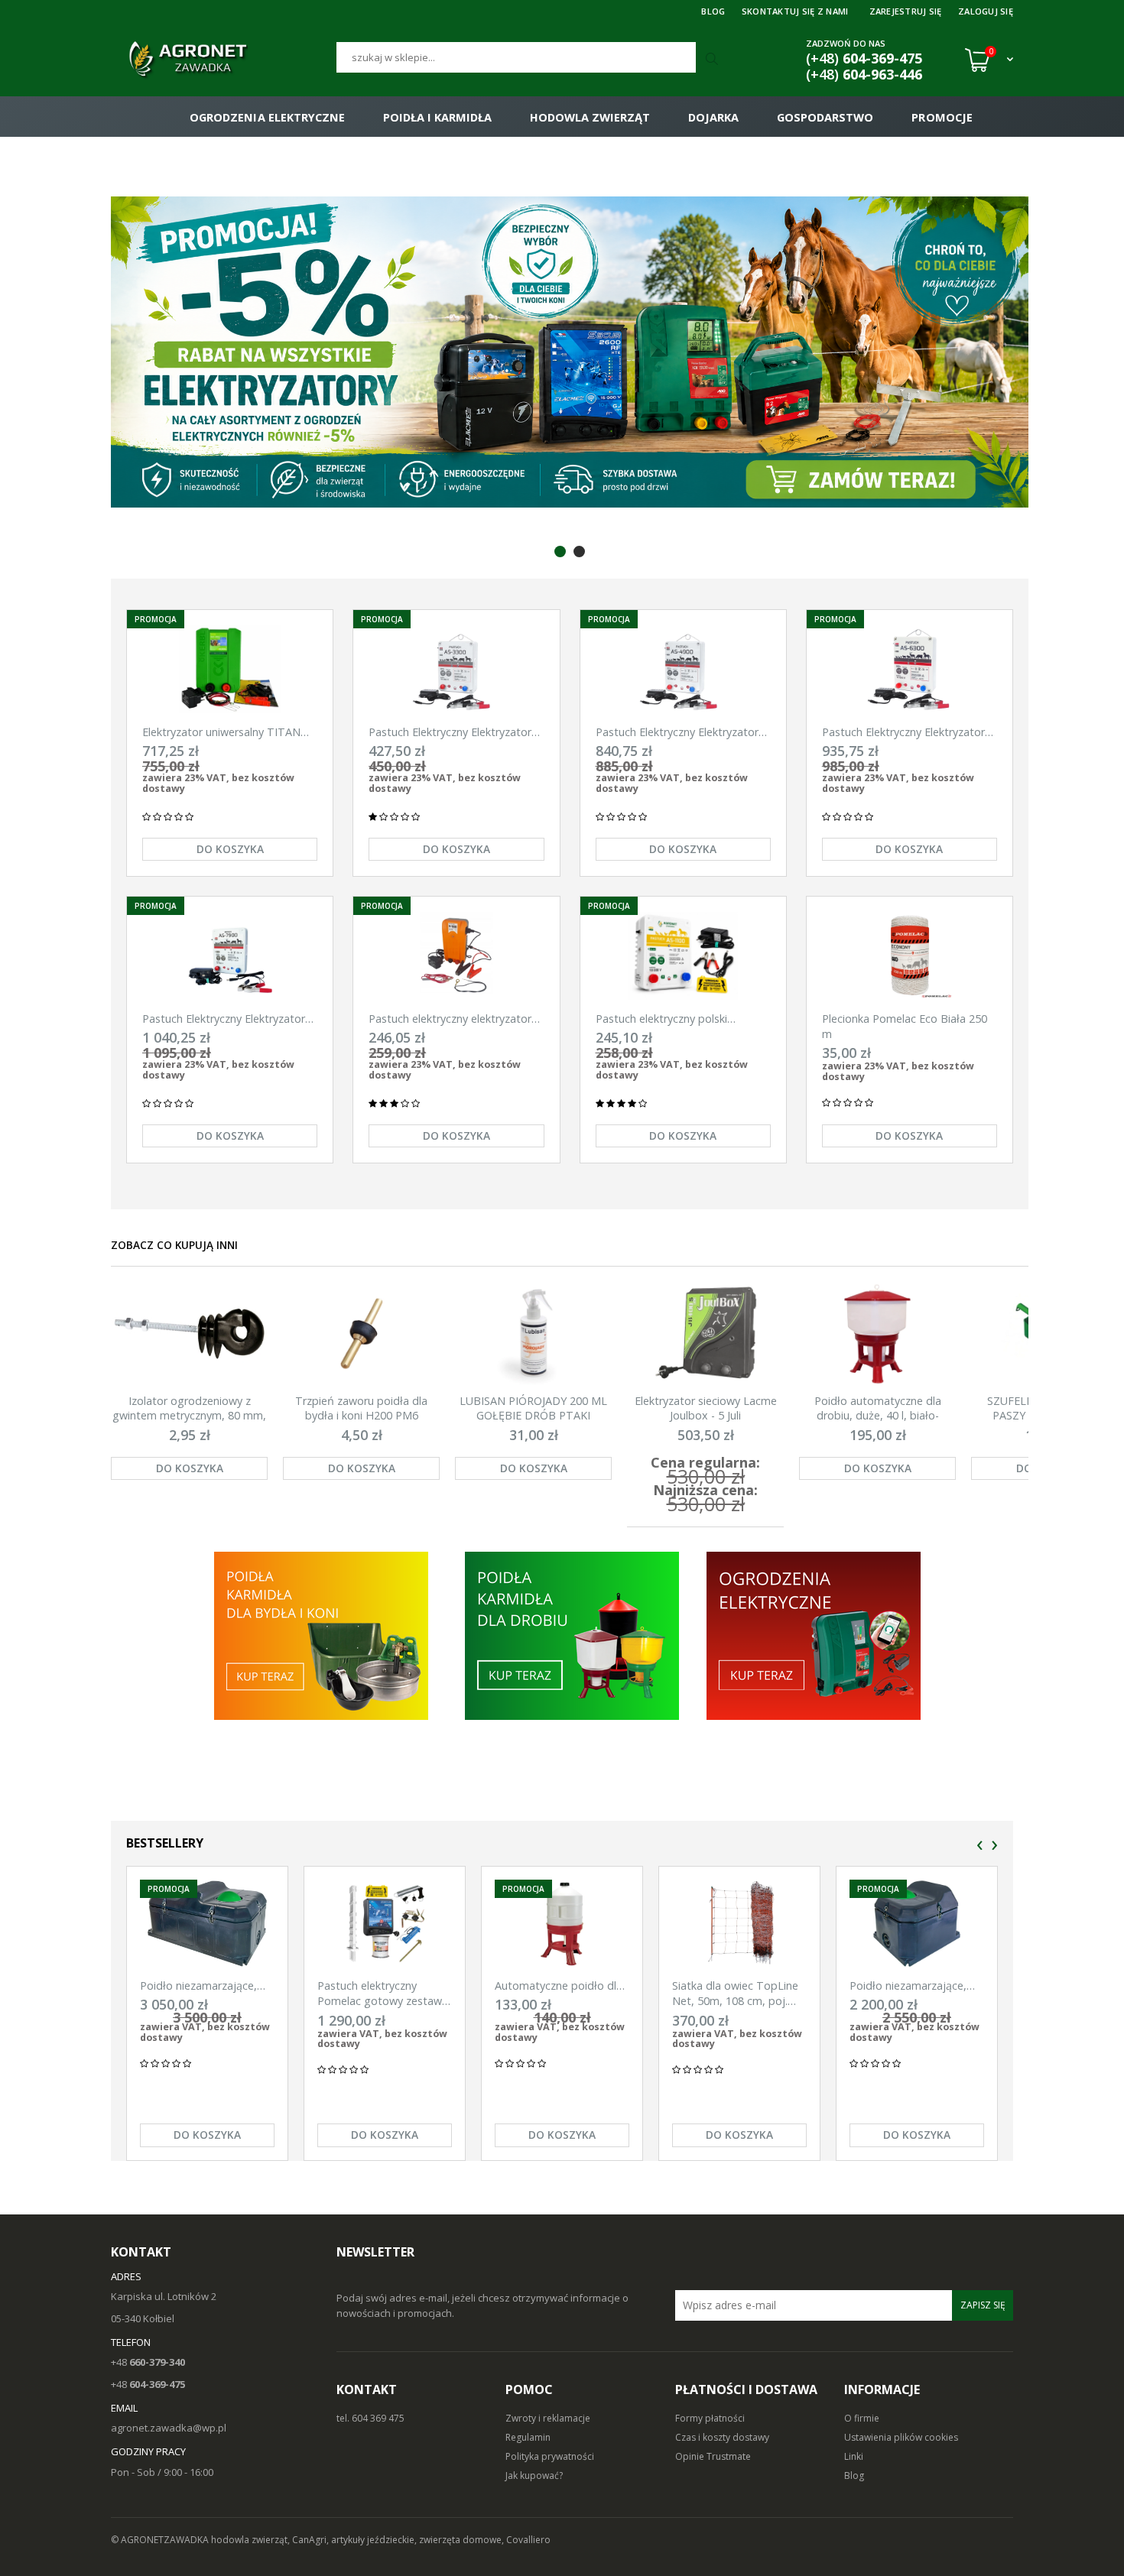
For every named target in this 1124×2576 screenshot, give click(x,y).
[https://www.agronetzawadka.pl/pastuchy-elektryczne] (320, 1635)
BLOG (713, 11)
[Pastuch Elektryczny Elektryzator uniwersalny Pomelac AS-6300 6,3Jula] (910, 669)
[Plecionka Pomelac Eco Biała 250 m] (910, 956)
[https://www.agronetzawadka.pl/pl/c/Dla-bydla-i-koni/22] (815, 1635)
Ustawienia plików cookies (901, 2437)
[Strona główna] (224, 60)
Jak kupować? (534, 2475)
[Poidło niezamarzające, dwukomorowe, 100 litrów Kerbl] (207, 1924)
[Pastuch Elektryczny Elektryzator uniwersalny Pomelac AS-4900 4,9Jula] (683, 669)
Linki (854, 2456)
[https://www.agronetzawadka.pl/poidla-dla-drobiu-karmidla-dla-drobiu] (572, 1635)
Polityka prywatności (550, 2456)
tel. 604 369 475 (370, 2418)
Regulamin (528, 2437)
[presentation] (980, 1846)
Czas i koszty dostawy (722, 2437)
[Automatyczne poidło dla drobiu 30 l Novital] (562, 1924)
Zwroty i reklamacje (548, 2418)
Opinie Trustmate (713, 2456)
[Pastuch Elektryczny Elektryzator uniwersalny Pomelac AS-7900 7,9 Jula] (230, 956)
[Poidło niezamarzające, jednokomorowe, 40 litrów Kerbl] (917, 1924)
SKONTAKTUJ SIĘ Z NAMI (795, 11)
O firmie (862, 2418)
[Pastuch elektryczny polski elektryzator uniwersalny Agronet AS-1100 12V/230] (683, 956)
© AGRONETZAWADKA (161, 2540)
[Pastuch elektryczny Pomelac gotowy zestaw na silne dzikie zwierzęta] (385, 1924)
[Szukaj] (713, 60)
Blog (854, 2475)
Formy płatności (710, 2418)
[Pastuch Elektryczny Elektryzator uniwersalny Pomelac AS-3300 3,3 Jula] (456, 669)
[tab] (560, 552)
